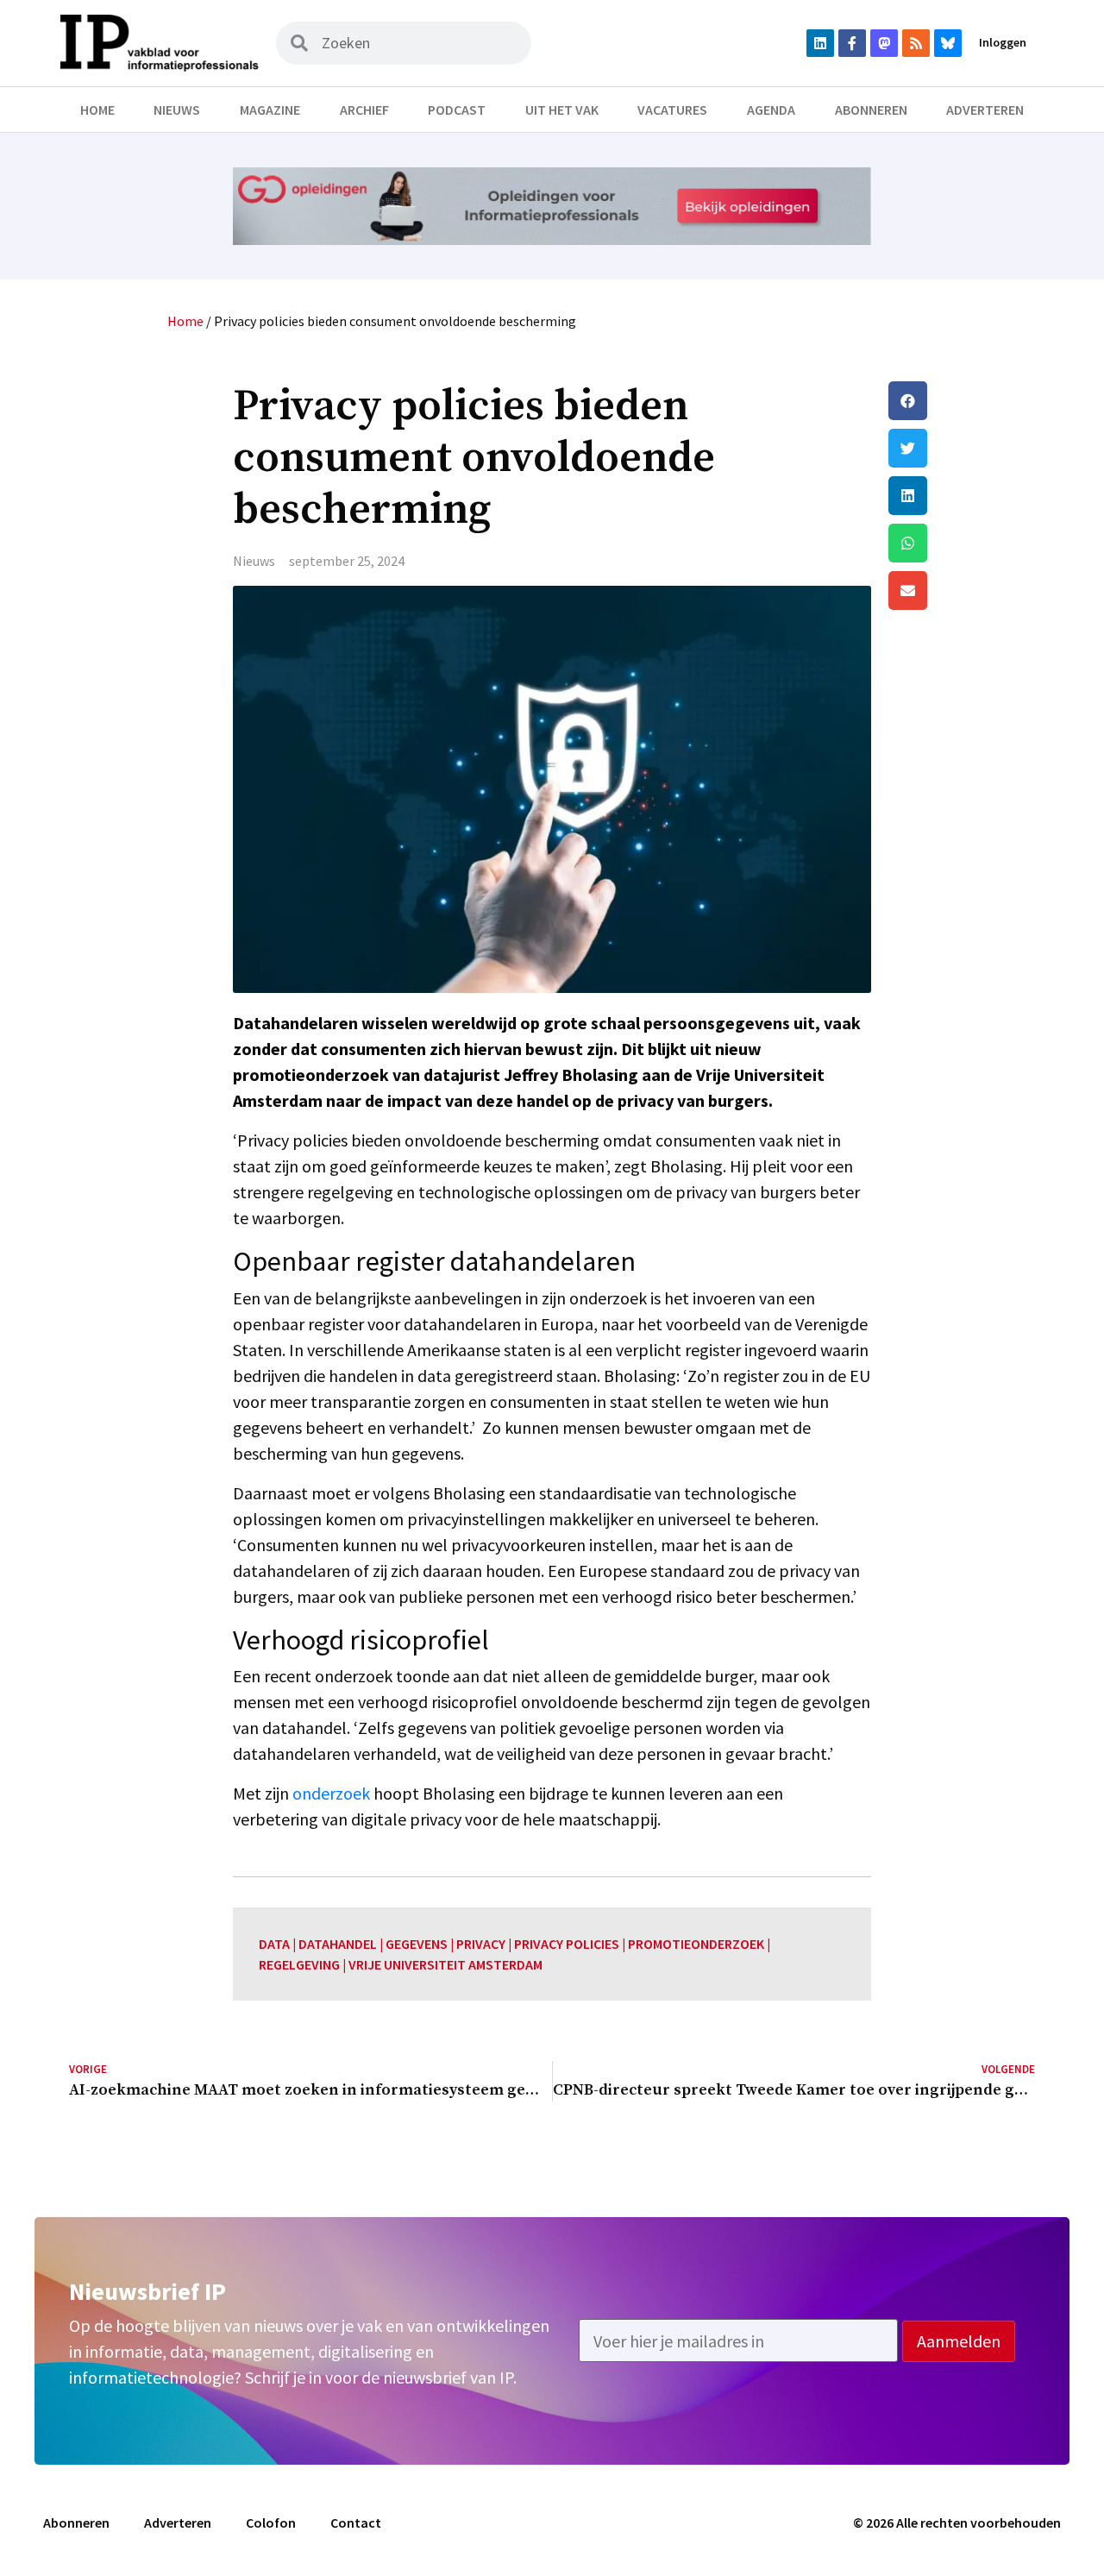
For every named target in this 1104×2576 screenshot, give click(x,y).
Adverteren (985, 110)
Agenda (771, 110)
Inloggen (1003, 42)
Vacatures (672, 110)
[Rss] (916, 43)
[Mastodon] (884, 43)
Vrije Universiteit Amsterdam (445, 1964)
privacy (481, 1944)
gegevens (417, 1944)
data (274, 1944)
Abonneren (871, 110)
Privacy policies (567, 1944)
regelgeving (299, 1964)
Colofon (271, 2523)
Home (97, 110)
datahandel (338, 1944)
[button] (962, 401)
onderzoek (331, 1793)
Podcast (457, 110)
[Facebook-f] (852, 43)
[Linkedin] (820, 43)
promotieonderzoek (696, 1944)
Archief (364, 110)
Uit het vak (562, 110)
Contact (356, 2523)
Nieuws (177, 110)
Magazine (270, 110)
